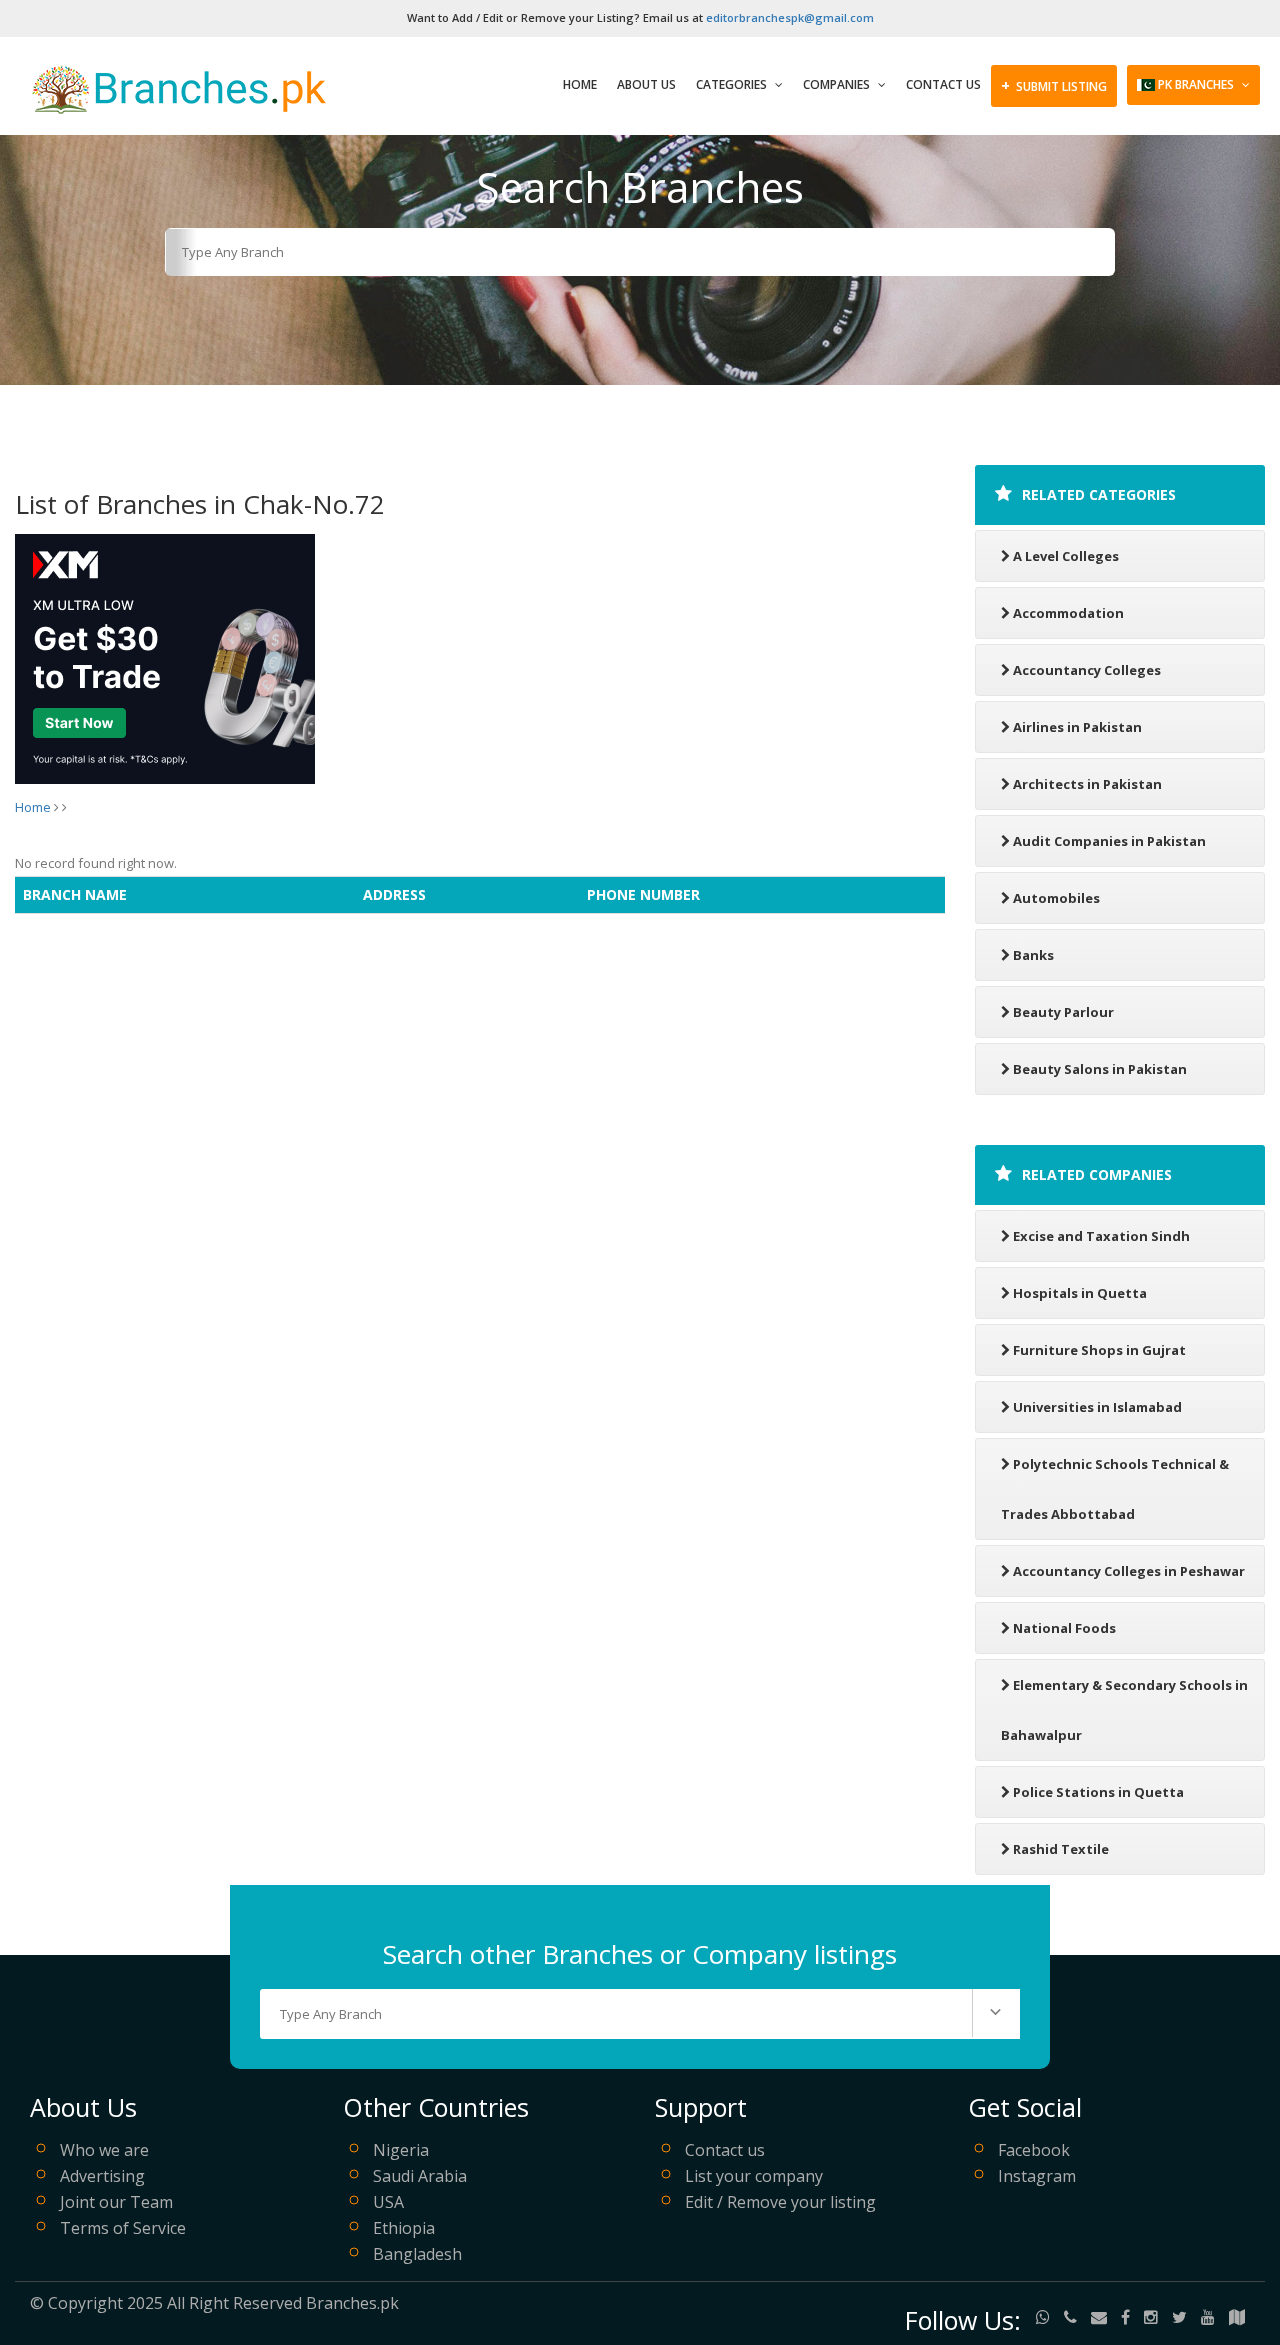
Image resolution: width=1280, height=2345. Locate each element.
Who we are (104, 2150)
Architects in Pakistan (1087, 784)
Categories (733, 84)
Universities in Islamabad (1097, 1407)
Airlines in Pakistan (1077, 727)
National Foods (1064, 1628)
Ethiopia (404, 2228)
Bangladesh (417, 2254)
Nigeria (401, 2150)
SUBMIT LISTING (1054, 85)
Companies (838, 84)
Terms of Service (123, 2228)
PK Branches (1196, 84)
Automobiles (1056, 898)
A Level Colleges (1066, 556)
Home (580, 84)
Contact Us (943, 84)
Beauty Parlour (1063, 1012)
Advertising (102, 2176)
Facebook (1034, 2150)
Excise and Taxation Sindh (1101, 1236)
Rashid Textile (1061, 1849)
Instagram (1037, 2176)
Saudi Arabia (420, 2176)
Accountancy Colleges (1087, 670)
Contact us (725, 2150)
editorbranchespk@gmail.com (790, 17)
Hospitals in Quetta (1080, 1293)
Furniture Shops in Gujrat (1099, 1350)
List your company (754, 2176)
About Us (646, 84)
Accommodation (1068, 613)
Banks (1033, 955)
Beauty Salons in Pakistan (1100, 1069)
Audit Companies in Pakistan (1109, 841)
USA (388, 2202)
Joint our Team (116, 2202)
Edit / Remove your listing (780, 2202)
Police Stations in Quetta (1098, 1792)
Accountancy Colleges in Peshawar (1129, 1571)
